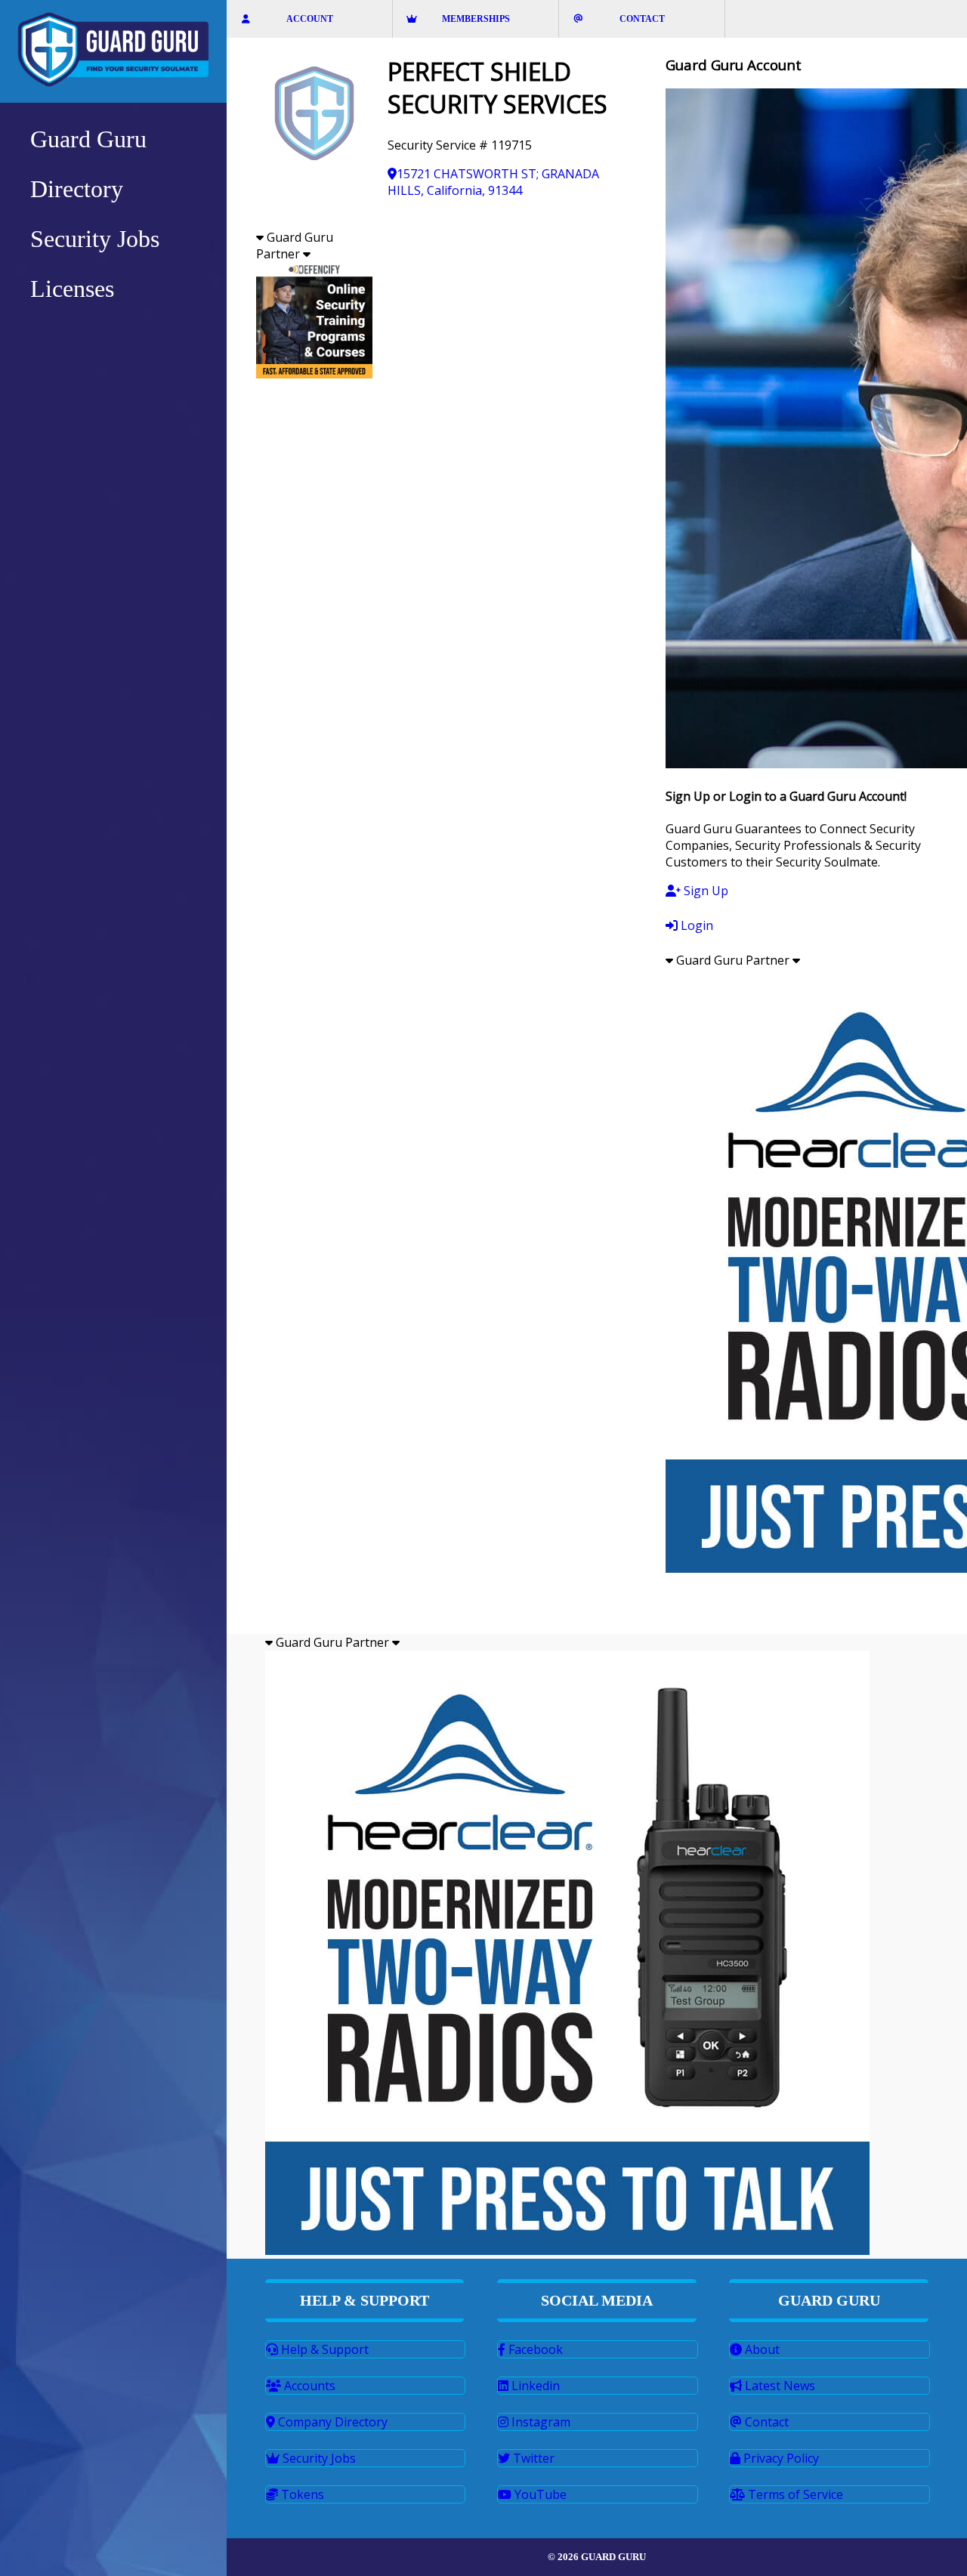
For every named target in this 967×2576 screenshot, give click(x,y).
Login (695, 925)
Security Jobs (318, 2458)
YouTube (539, 2494)
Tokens (301, 2494)
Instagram (539, 2422)
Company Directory (331, 2422)
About (761, 2349)
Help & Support (323, 2349)
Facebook (534, 2349)
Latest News (779, 2386)
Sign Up (704, 891)
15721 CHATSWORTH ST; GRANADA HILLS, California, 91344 (493, 182)
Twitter (532, 2458)
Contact (765, 2422)
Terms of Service (794, 2494)
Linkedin (534, 2386)
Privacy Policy (780, 2458)
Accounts (308, 2386)
